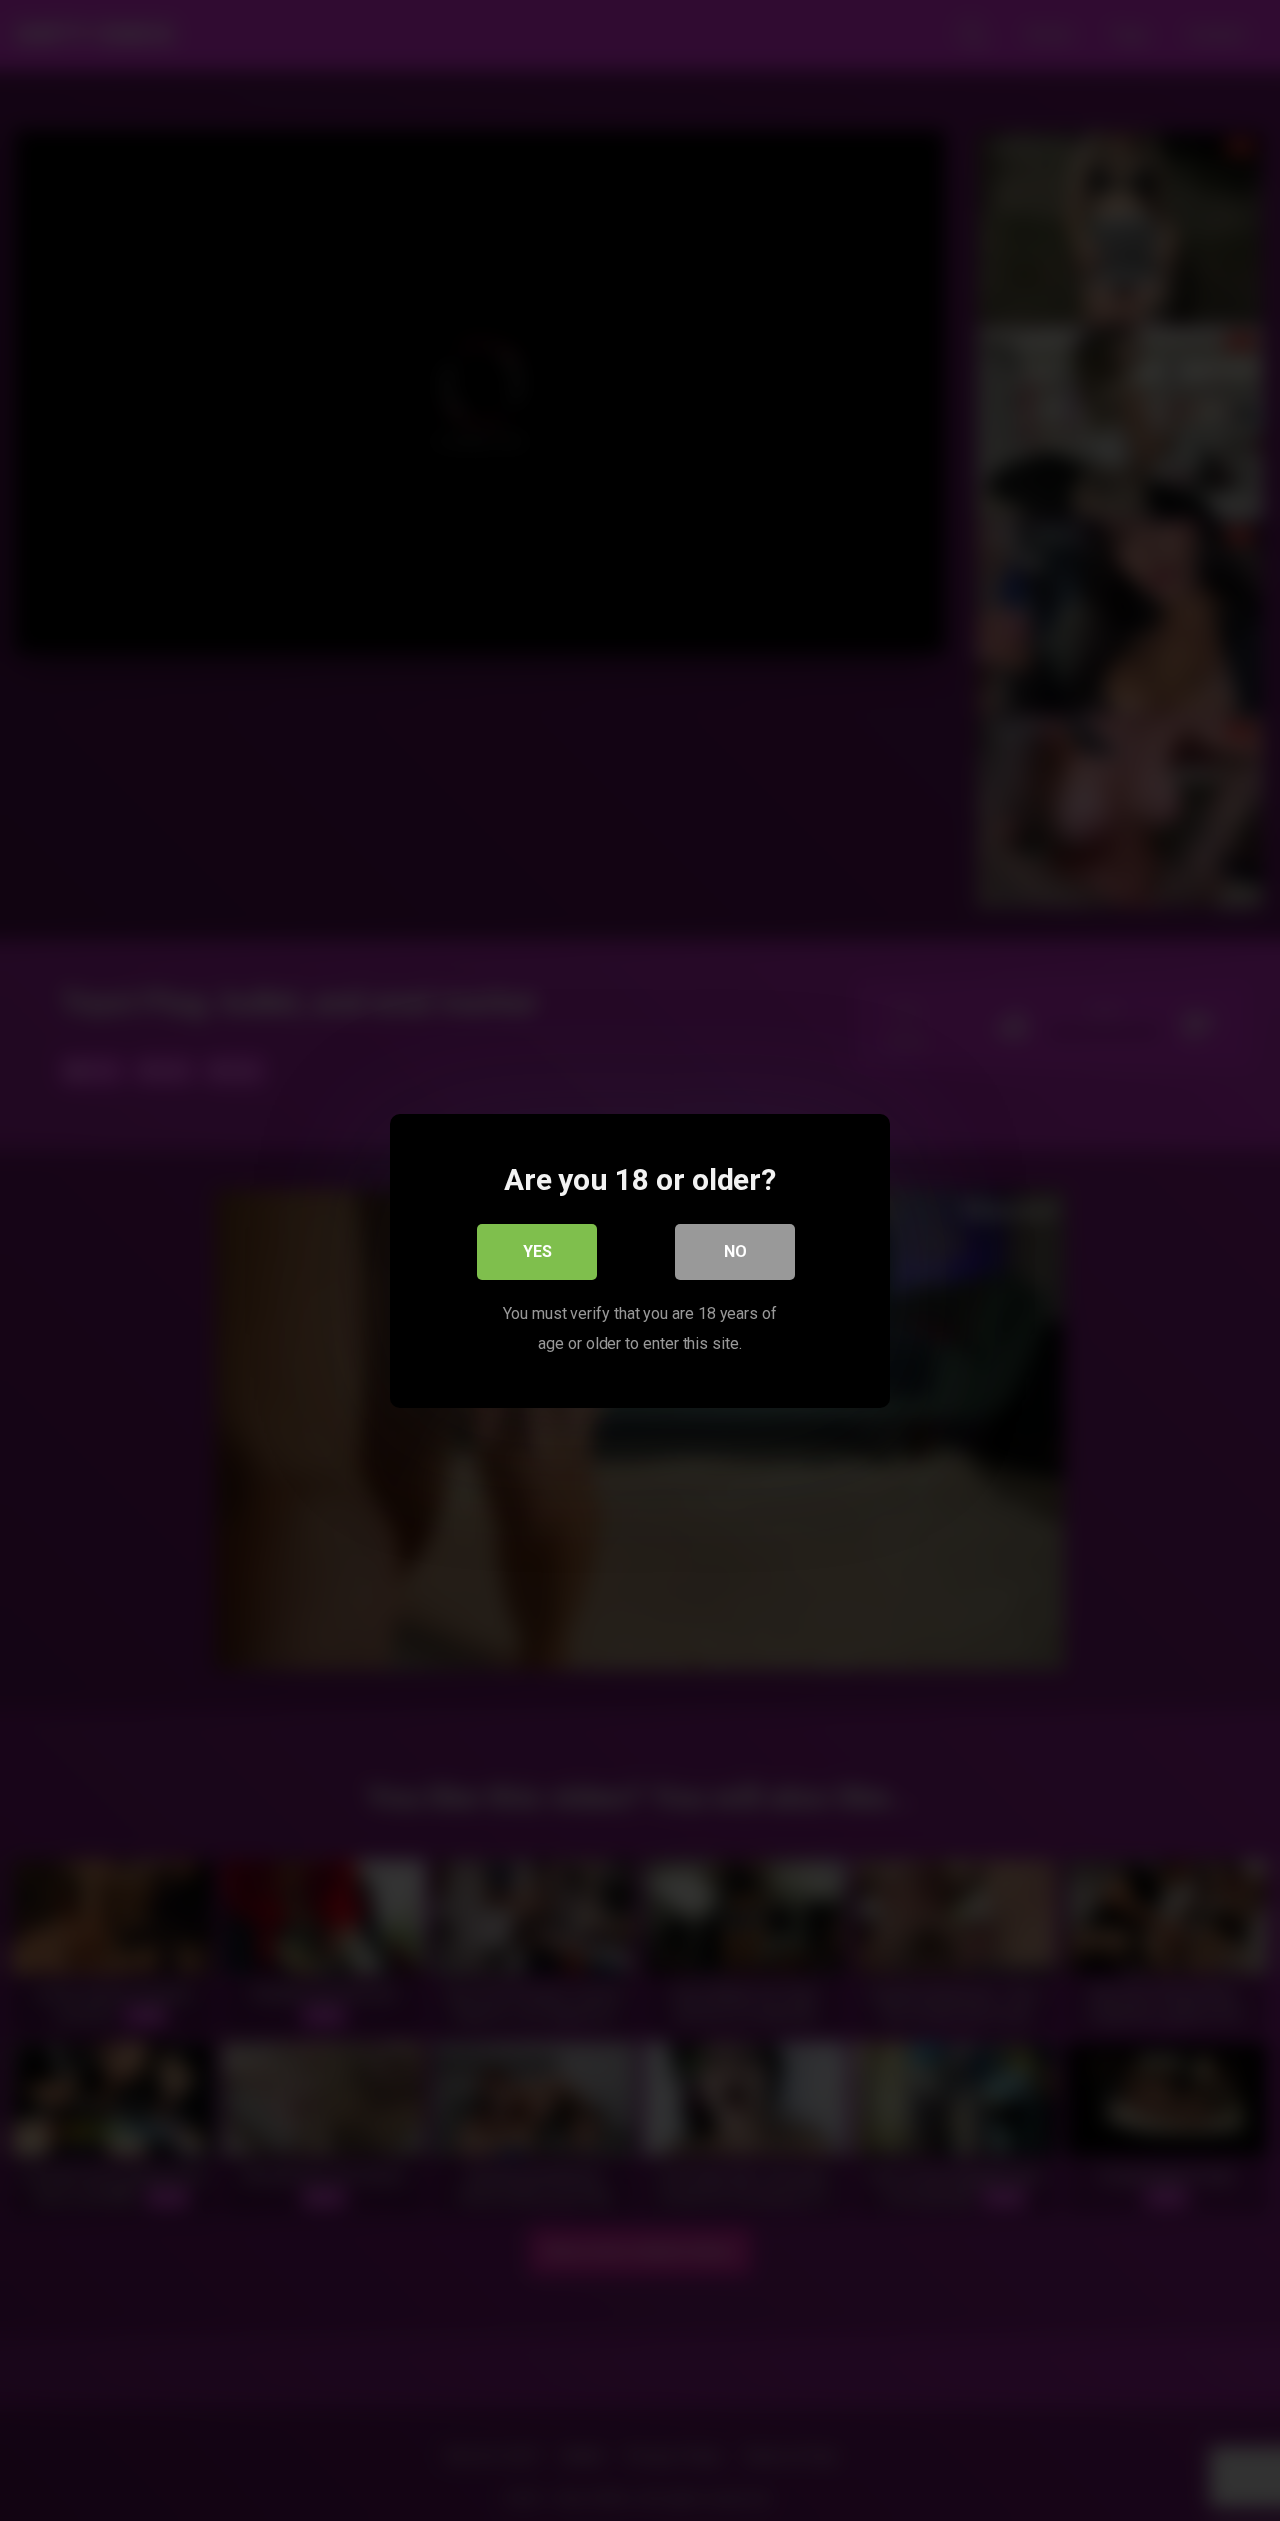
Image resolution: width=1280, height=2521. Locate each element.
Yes (537, 1250)
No (735, 1250)
